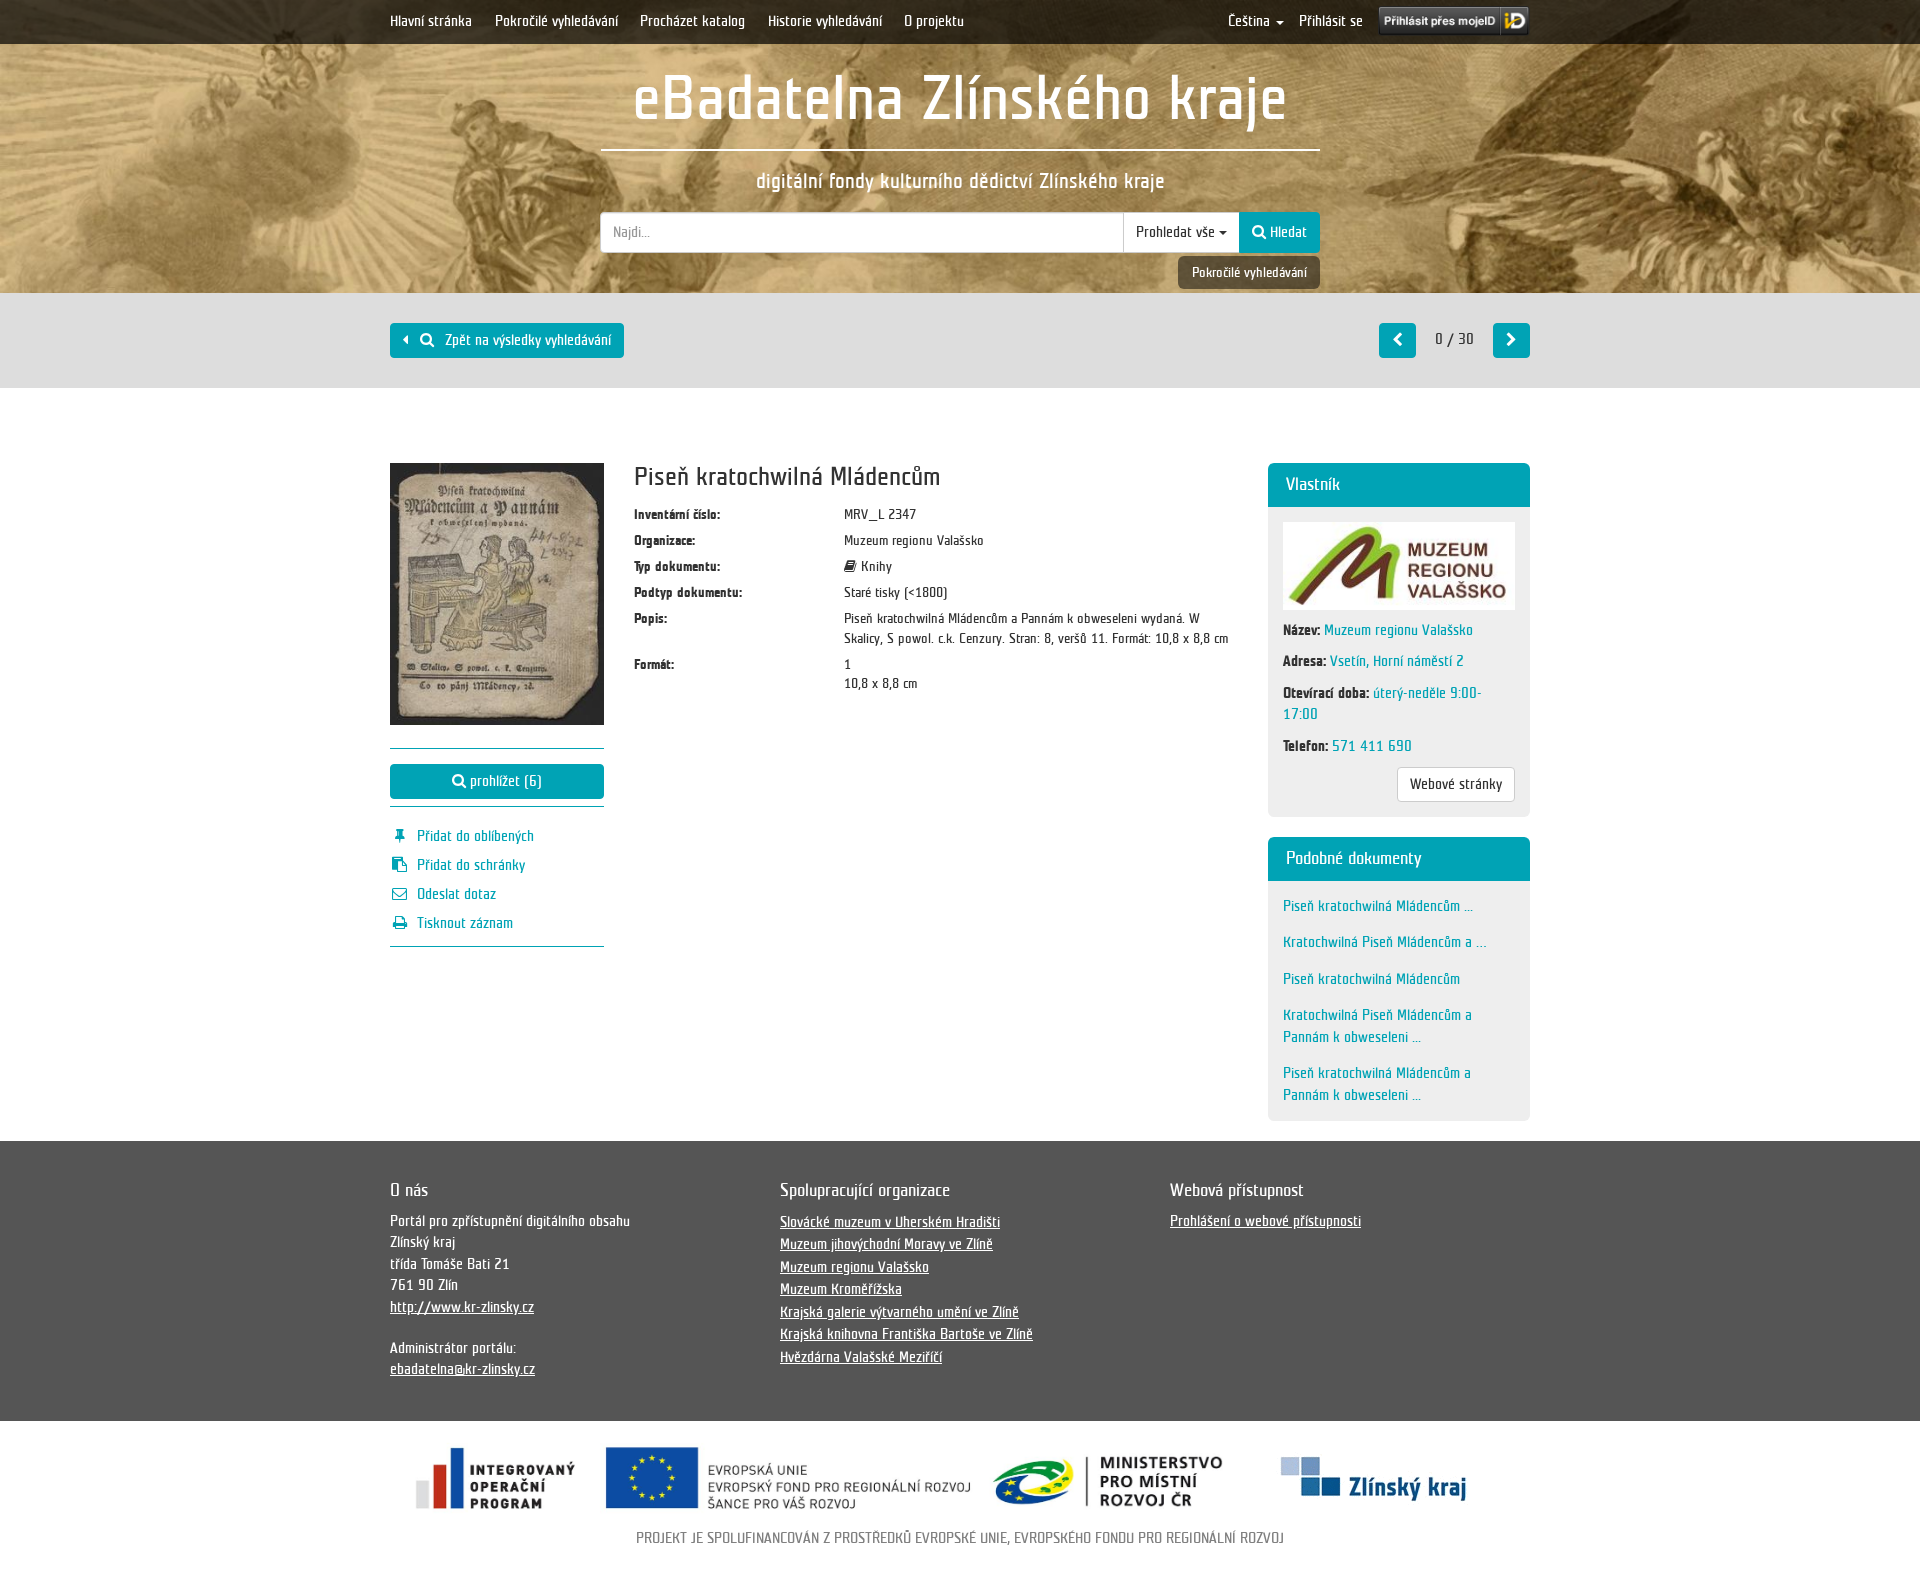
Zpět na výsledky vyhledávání (526, 340)
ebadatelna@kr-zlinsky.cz (462, 1369)
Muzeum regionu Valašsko (854, 1267)
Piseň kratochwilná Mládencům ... (1378, 906)
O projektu (934, 21)
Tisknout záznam (465, 923)
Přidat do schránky (471, 865)
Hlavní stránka (431, 21)
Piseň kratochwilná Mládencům (1371, 979)
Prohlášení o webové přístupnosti (1265, 1221)
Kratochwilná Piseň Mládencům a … (1385, 942)
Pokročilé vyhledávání (556, 21)
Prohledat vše (1177, 232)
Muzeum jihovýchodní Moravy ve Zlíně (886, 1244)
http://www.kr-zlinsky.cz (462, 1307)
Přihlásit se (1331, 21)
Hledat (1286, 232)
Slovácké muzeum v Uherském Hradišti (890, 1222)
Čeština (1251, 21)
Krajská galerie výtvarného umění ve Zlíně (899, 1312)
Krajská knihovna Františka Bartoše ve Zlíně (906, 1334)
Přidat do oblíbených (475, 836)
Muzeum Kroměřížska (841, 1289)
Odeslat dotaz (456, 894)
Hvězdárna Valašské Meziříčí (861, 1357)
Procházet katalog (692, 21)
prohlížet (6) (504, 781)
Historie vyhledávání (825, 21)
